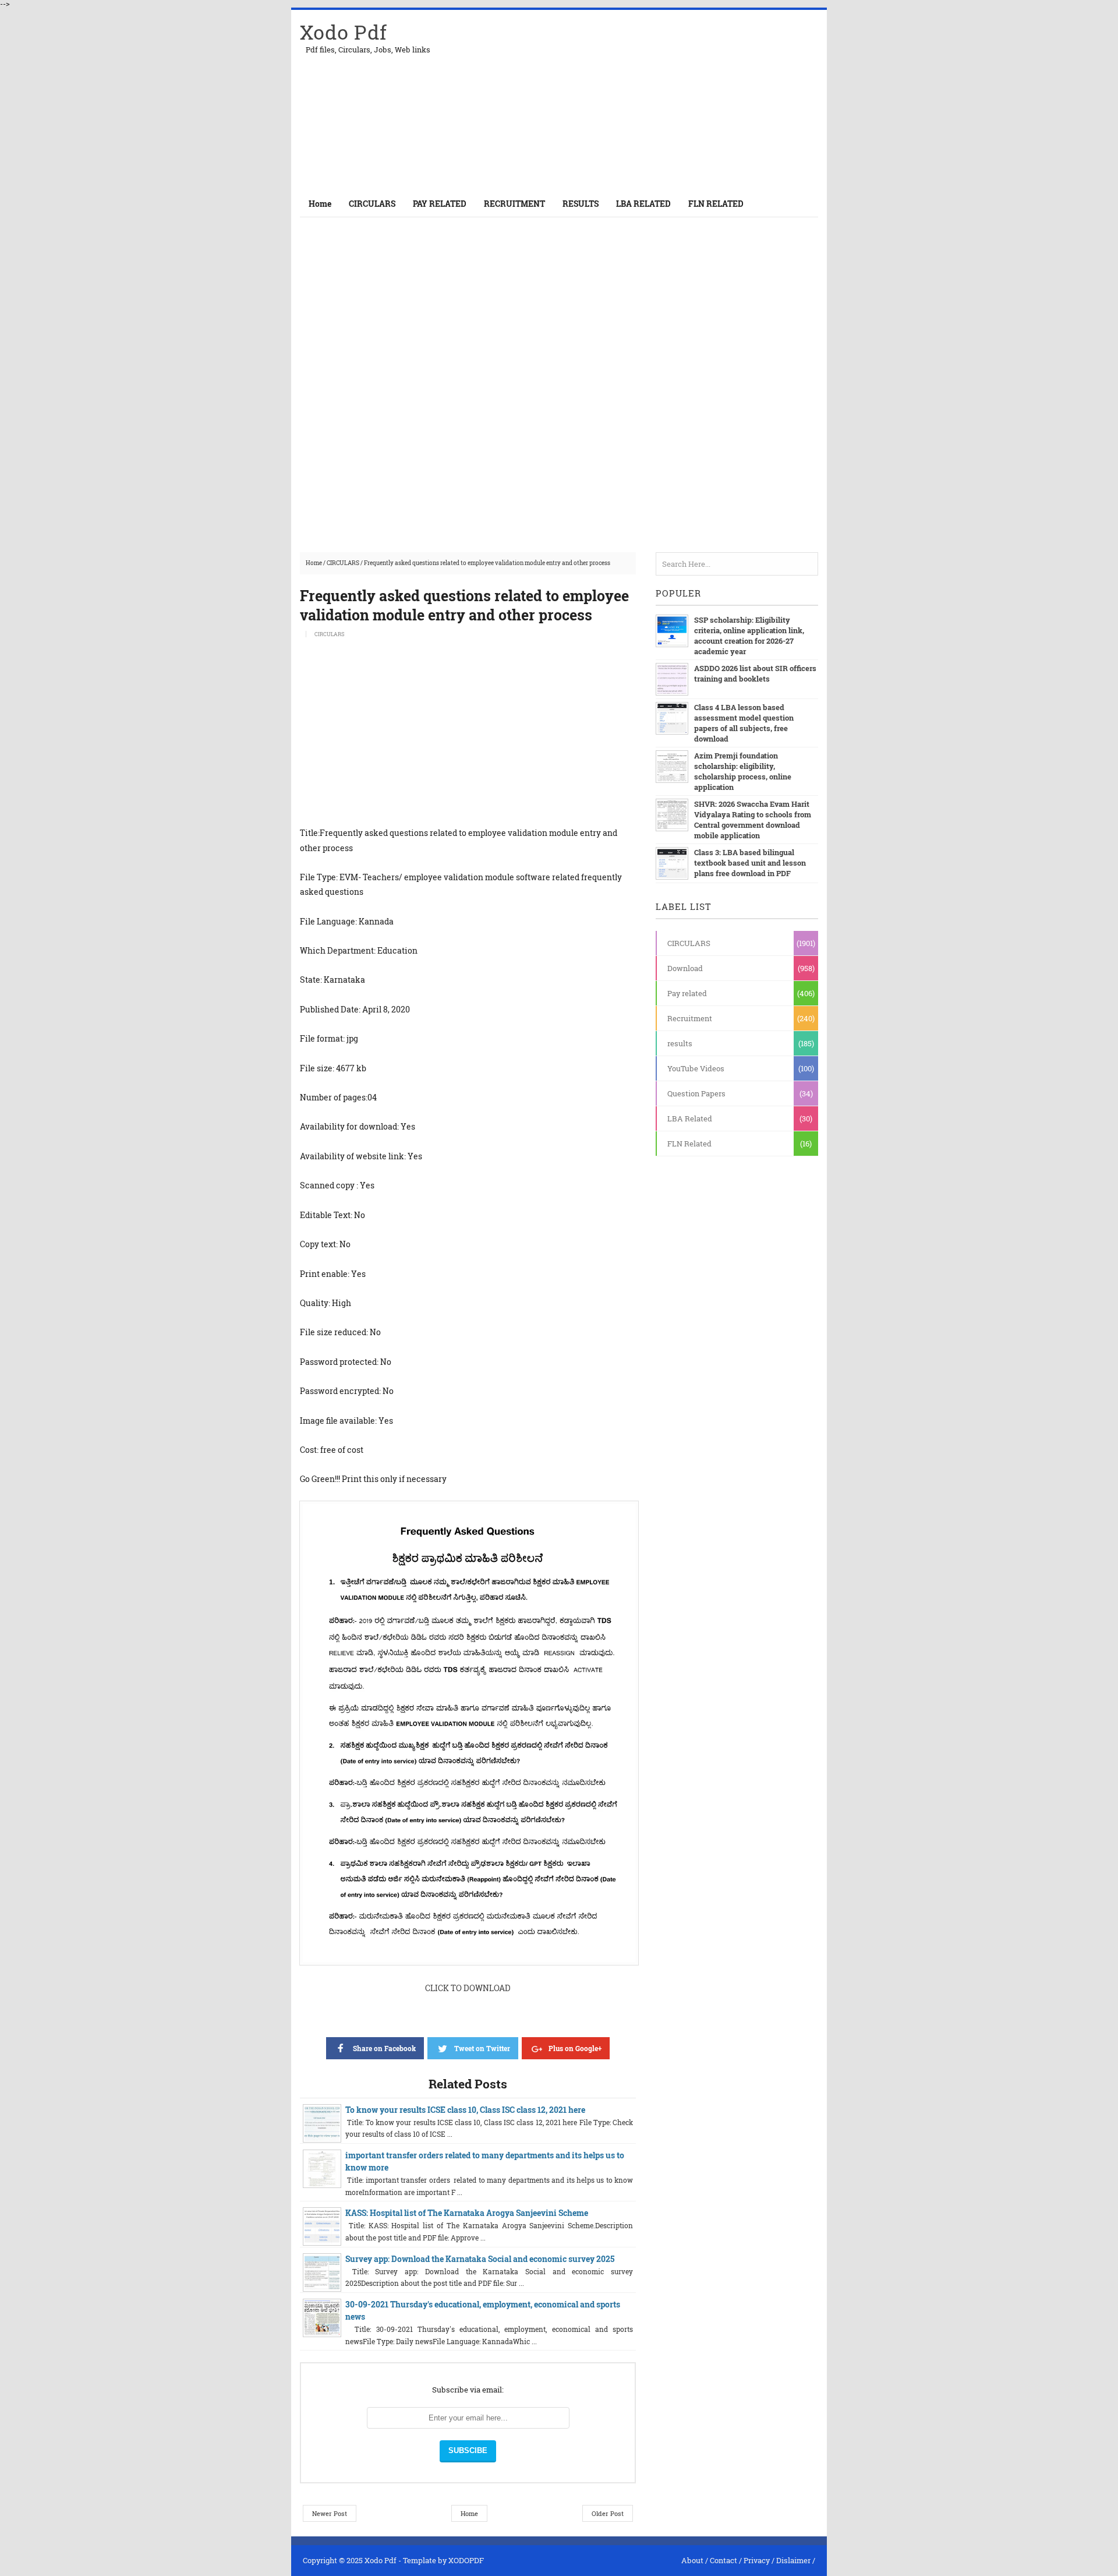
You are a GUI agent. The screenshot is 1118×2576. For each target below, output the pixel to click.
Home (320, 204)
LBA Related (690, 1118)
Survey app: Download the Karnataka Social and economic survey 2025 (480, 2259)
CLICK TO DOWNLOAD (468, 1988)
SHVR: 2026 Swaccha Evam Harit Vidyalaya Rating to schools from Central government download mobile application (753, 820)
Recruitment (690, 1018)
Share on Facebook (384, 2048)
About (692, 2560)
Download (685, 968)
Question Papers (696, 1093)
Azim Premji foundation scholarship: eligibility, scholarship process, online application (743, 771)
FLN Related (689, 1144)
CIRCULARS (343, 563)
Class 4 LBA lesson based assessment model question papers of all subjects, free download (744, 723)
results (680, 1043)
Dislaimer (793, 2560)
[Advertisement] (682, 100)
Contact (723, 2560)
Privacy (757, 2560)
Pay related (687, 993)
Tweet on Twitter (482, 2048)
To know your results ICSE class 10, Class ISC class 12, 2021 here (465, 2110)
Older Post (608, 2513)
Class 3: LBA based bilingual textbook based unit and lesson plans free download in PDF (750, 863)
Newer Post (330, 2513)
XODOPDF (466, 2560)
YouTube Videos (696, 1068)
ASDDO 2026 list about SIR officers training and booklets (755, 673)
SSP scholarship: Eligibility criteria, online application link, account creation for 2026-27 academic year (749, 636)
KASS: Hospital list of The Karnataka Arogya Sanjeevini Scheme (467, 2213)
